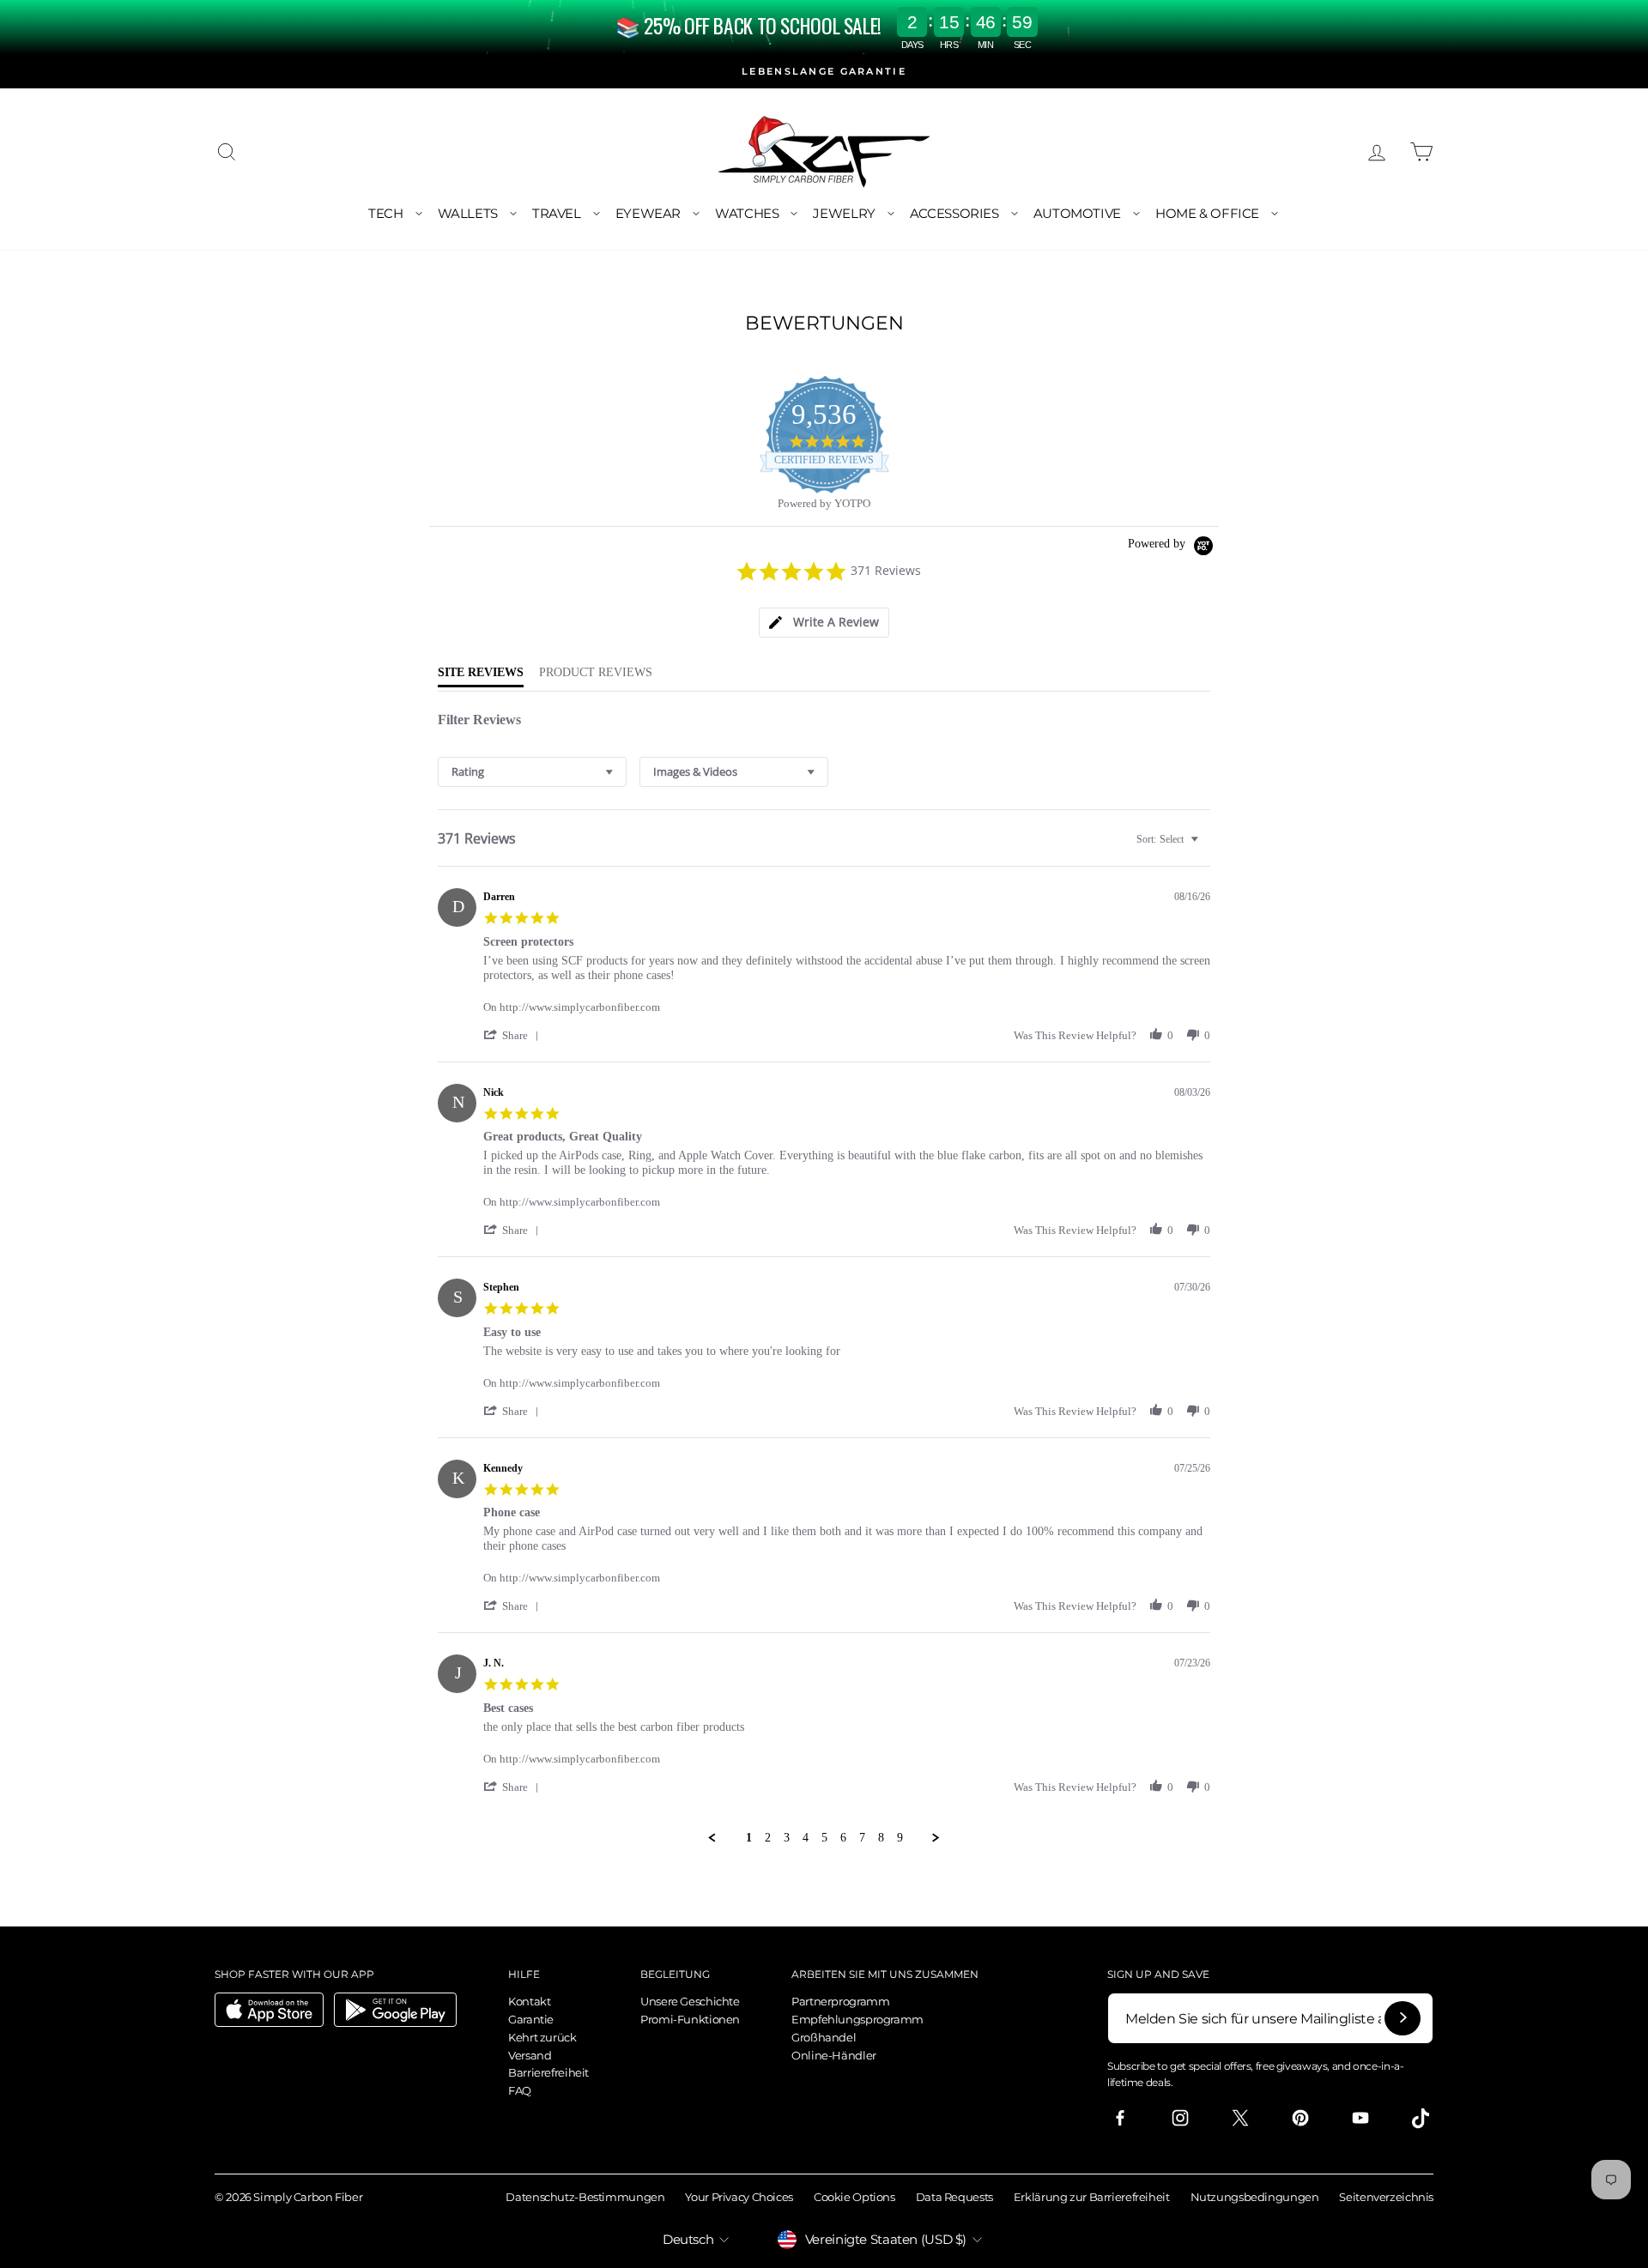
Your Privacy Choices (739, 2197)
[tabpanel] (824, 1268)
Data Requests (954, 2197)
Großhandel (824, 2037)
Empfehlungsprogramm (857, 2019)
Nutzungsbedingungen (1255, 2197)
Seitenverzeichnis (1386, 2197)
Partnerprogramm (840, 2001)
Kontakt (529, 2001)
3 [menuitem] (787, 1838)
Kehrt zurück (542, 2037)
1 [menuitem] (749, 1838)
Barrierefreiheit (548, 2072)
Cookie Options (854, 2197)
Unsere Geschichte (690, 2001)
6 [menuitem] (843, 1838)
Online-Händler (834, 2055)
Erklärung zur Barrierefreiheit (1092, 2197)
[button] (514, 1035)
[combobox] (532, 772)
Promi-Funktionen (690, 2019)
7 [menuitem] (862, 1838)
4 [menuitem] (806, 1838)
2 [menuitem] (768, 1838)
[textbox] (1206, 846)
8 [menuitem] (881, 1838)
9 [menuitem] (900, 1838)
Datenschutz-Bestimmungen (585, 2197)
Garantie (531, 2019)
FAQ (520, 2090)
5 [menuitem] (824, 1838)
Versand (530, 2055)
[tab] (824, 623)
